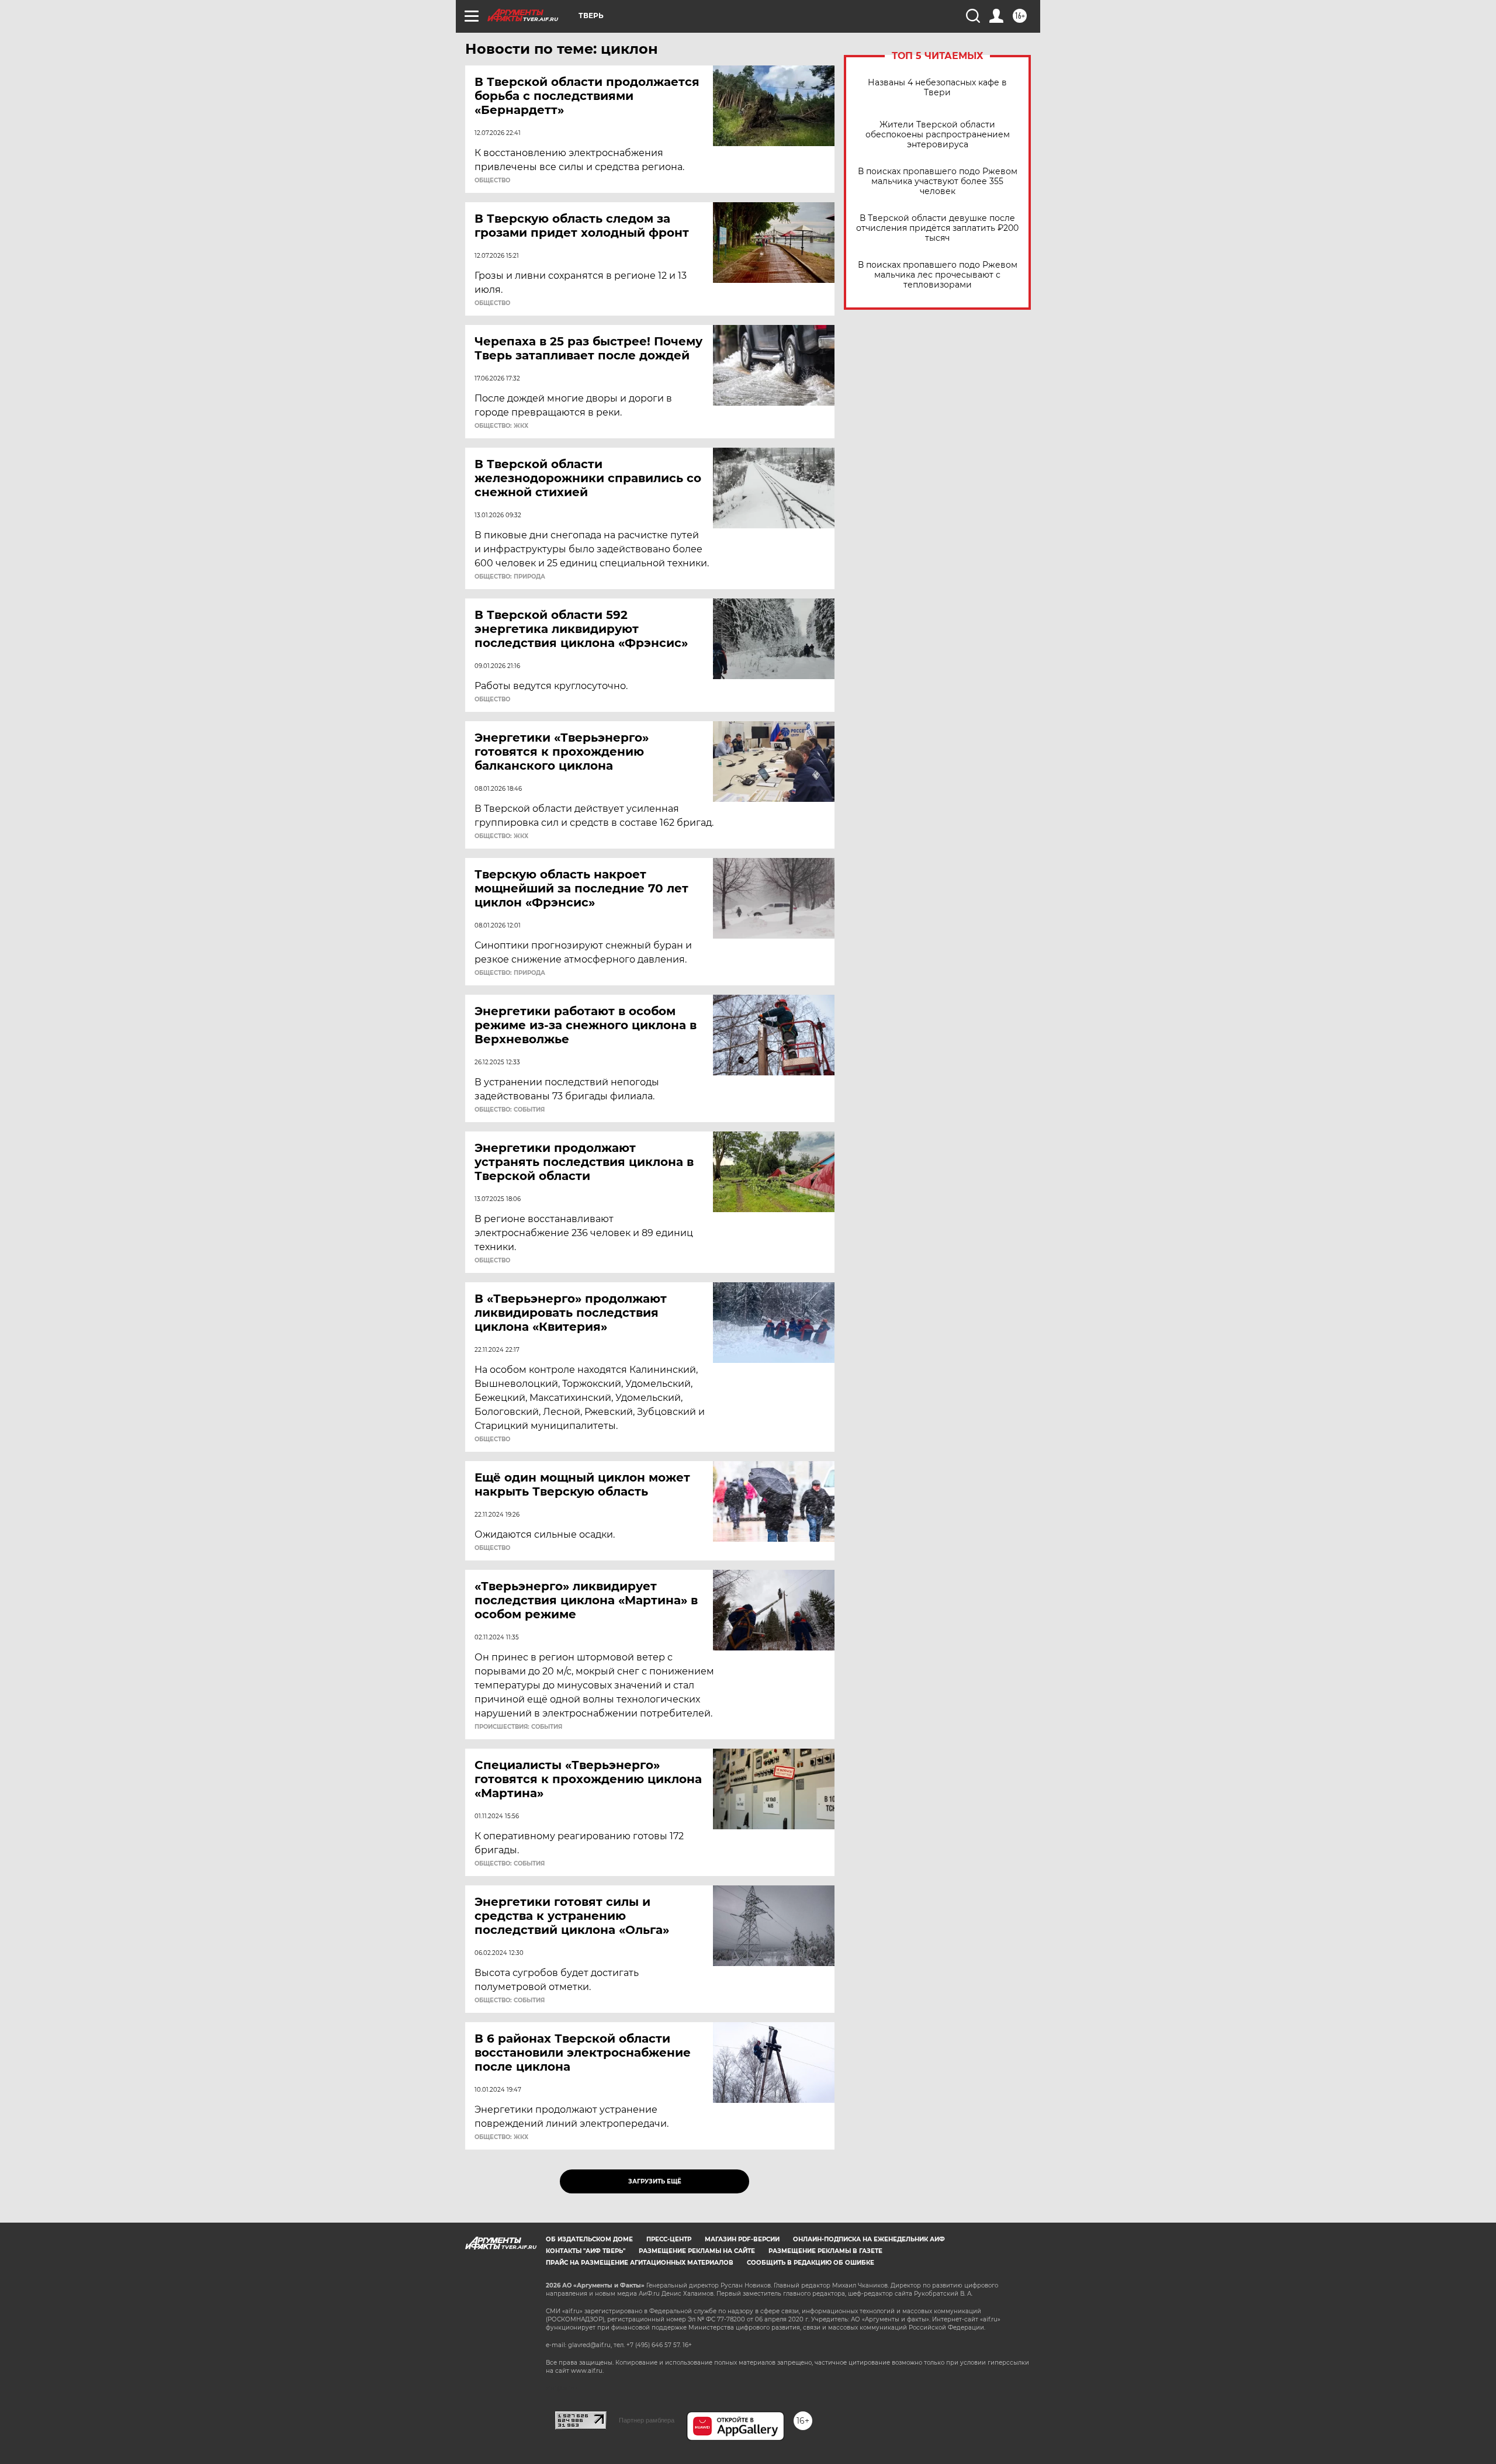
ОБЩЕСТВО (492, 181)
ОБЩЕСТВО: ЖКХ (501, 426)
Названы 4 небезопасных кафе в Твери (937, 88)
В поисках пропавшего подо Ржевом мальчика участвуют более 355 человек (938, 181)
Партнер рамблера (647, 2420)
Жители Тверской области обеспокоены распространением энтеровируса (938, 135)
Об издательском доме (589, 2239)
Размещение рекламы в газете (825, 2251)
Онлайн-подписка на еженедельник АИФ (869, 2239)
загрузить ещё (655, 2181)
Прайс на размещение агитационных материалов (640, 2263)
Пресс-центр (669, 2239)
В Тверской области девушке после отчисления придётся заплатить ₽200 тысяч (937, 228)
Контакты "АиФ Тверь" (586, 2251)
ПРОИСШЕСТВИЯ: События (518, 1727)
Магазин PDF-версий (742, 2239)
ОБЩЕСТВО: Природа (510, 577)
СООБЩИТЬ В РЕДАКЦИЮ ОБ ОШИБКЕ (811, 2263)
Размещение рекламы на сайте (697, 2251)
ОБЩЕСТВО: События (510, 1110)
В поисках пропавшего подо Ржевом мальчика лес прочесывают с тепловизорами (938, 275)
